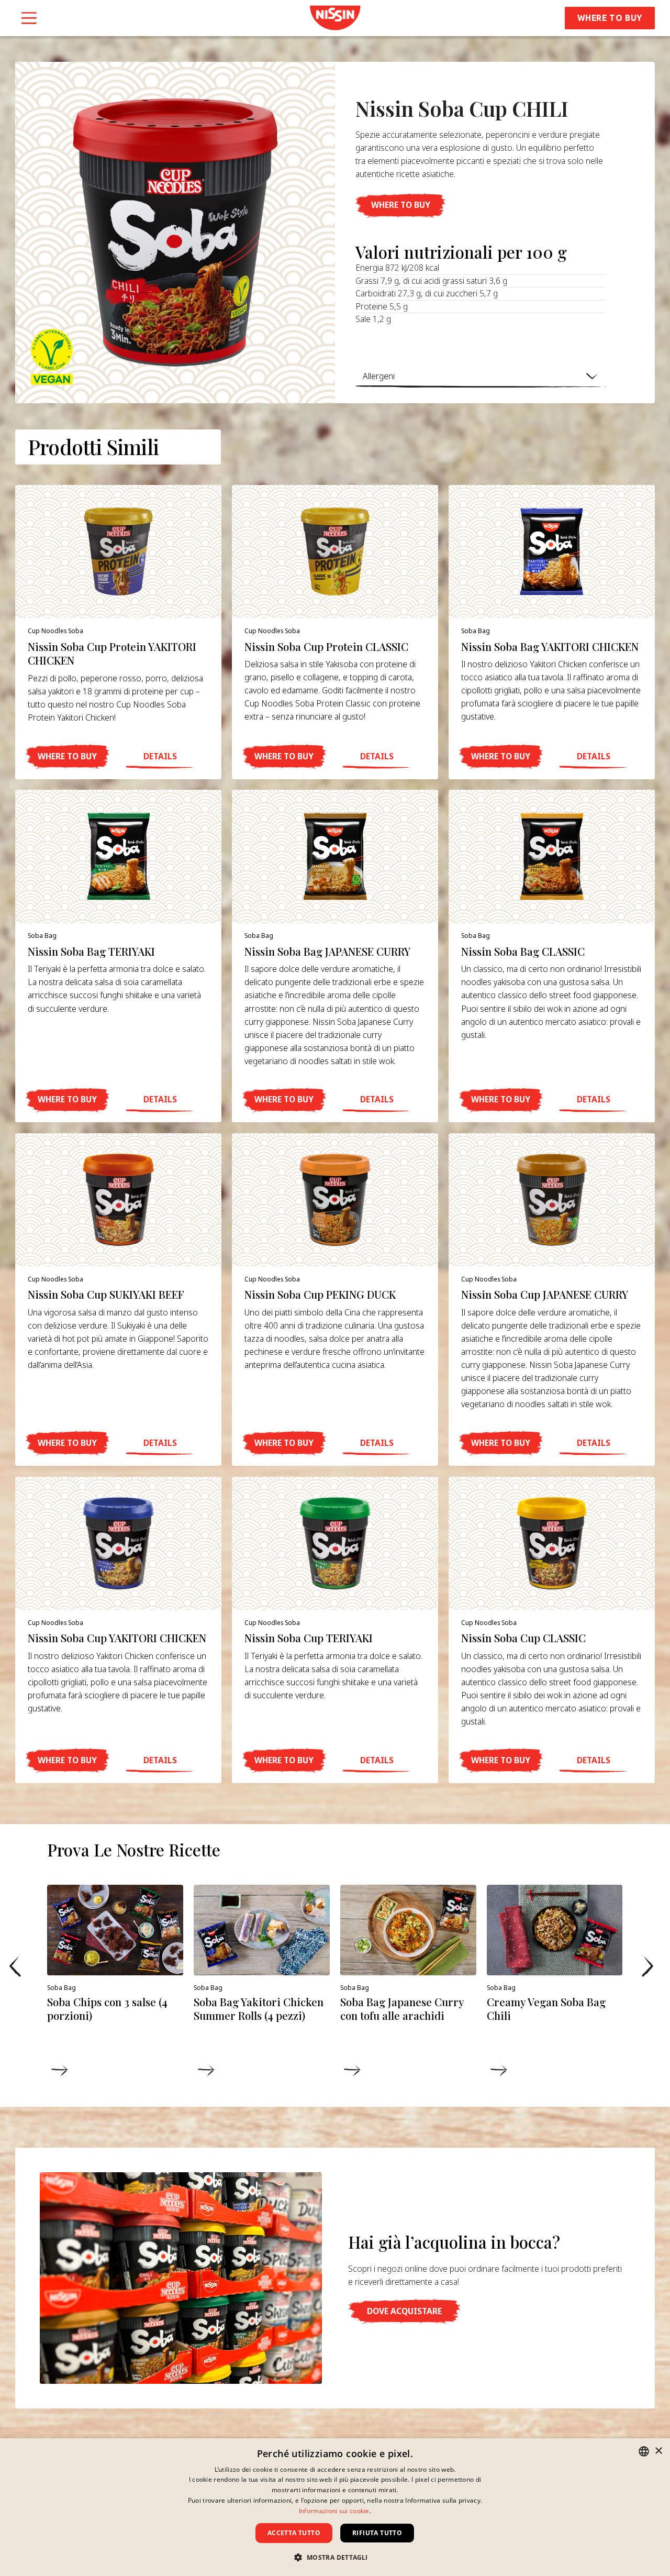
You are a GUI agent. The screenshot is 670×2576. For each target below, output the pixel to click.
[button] (400, 206)
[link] (335, 18)
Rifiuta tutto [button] (377, 2533)
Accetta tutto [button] (294, 2533)
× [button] (658, 2451)
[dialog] (335, 2507)
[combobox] (644, 2451)
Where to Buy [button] (610, 18)
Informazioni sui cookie (334, 2511)
